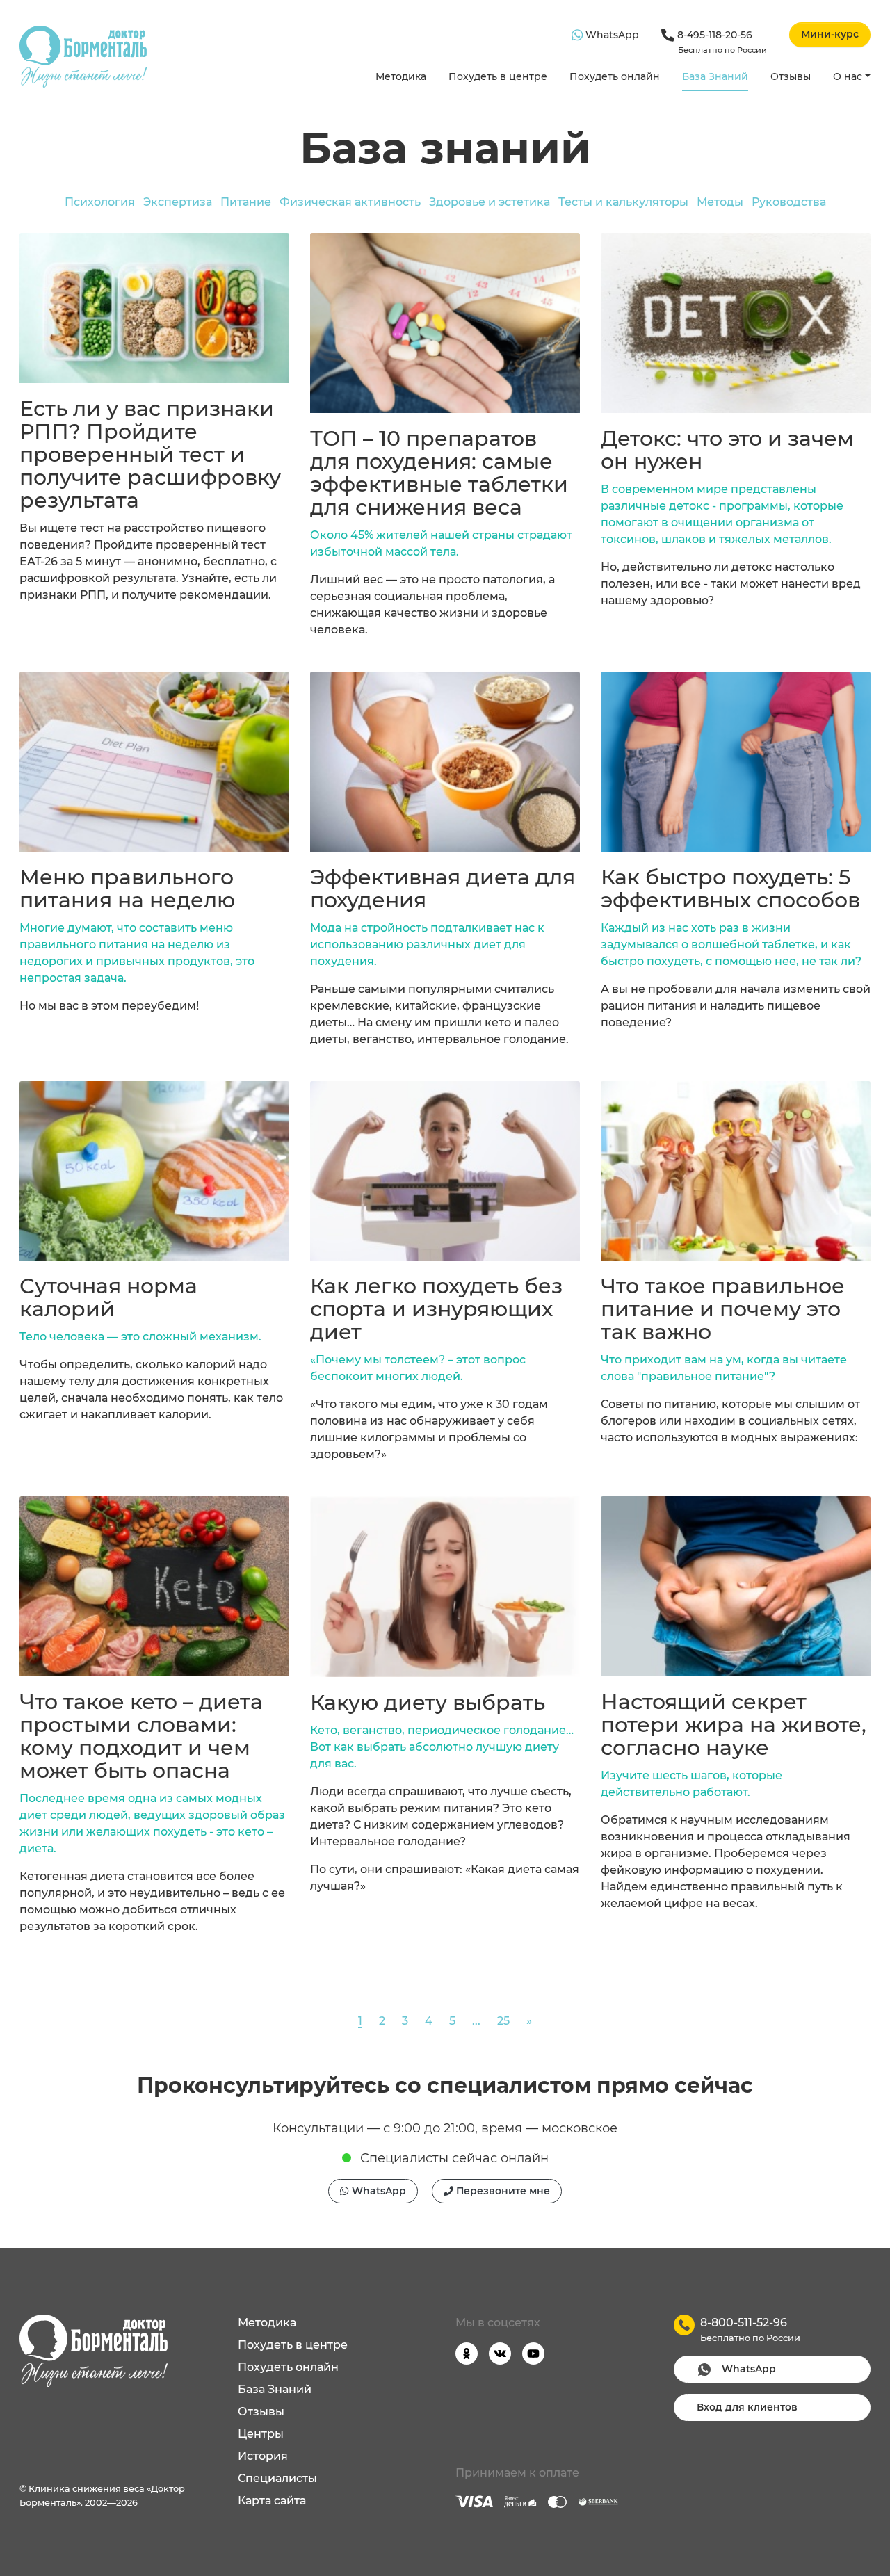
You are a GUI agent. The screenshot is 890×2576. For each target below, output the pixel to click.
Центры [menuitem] (261, 2434)
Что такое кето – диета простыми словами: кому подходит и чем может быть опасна (141, 1736)
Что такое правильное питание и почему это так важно (723, 1309)
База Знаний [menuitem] (275, 2389)
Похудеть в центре (498, 76)
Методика (401, 76)
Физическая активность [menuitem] (350, 202)
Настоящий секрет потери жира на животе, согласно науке (734, 1725)
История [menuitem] (263, 2456)
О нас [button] (848, 76)
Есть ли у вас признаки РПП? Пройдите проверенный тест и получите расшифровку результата (150, 454)
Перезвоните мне (502, 2191)
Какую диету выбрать (428, 1702)
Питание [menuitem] (246, 202)
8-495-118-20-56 (721, 42)
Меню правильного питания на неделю (127, 889)
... (476, 2021)
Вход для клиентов (747, 2407)
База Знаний (715, 76)
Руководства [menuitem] (789, 202)
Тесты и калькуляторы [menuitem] (623, 202)
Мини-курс (830, 34)
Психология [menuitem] (100, 202)
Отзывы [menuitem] (261, 2412)
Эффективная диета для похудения (443, 889)
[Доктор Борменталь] (83, 57)
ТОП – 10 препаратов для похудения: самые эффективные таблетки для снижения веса (439, 473)
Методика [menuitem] (267, 2323)
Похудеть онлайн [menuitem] (288, 2367)
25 (503, 2021)
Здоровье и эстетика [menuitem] (489, 202)
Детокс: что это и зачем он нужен (727, 450)
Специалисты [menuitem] (277, 2478)
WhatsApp (611, 35)
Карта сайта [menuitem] (272, 2501)
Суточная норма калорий (108, 1297)
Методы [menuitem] (720, 202)
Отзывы (791, 76)
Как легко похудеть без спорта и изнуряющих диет (436, 1309)
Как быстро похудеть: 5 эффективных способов (730, 889)
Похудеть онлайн (615, 76)
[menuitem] (401, 78)
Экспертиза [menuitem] (178, 202)
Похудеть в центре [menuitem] (293, 2345)
